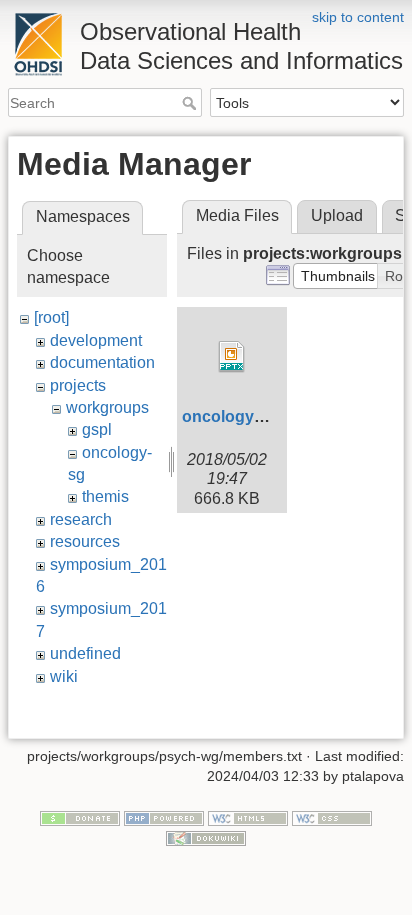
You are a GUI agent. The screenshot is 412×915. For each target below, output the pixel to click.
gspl (97, 429)
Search (191, 103)
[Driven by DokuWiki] (206, 837)
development (96, 340)
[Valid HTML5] (248, 818)
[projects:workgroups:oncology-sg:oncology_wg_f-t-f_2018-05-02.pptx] (232, 357)
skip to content (358, 17)
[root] (51, 317)
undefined (85, 653)
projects (78, 385)
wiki (64, 676)
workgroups (107, 407)
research (81, 519)
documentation (102, 362)
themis (105, 496)
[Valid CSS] (332, 818)
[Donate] (80, 818)
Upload (337, 215)
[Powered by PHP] (164, 818)
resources (85, 541)
